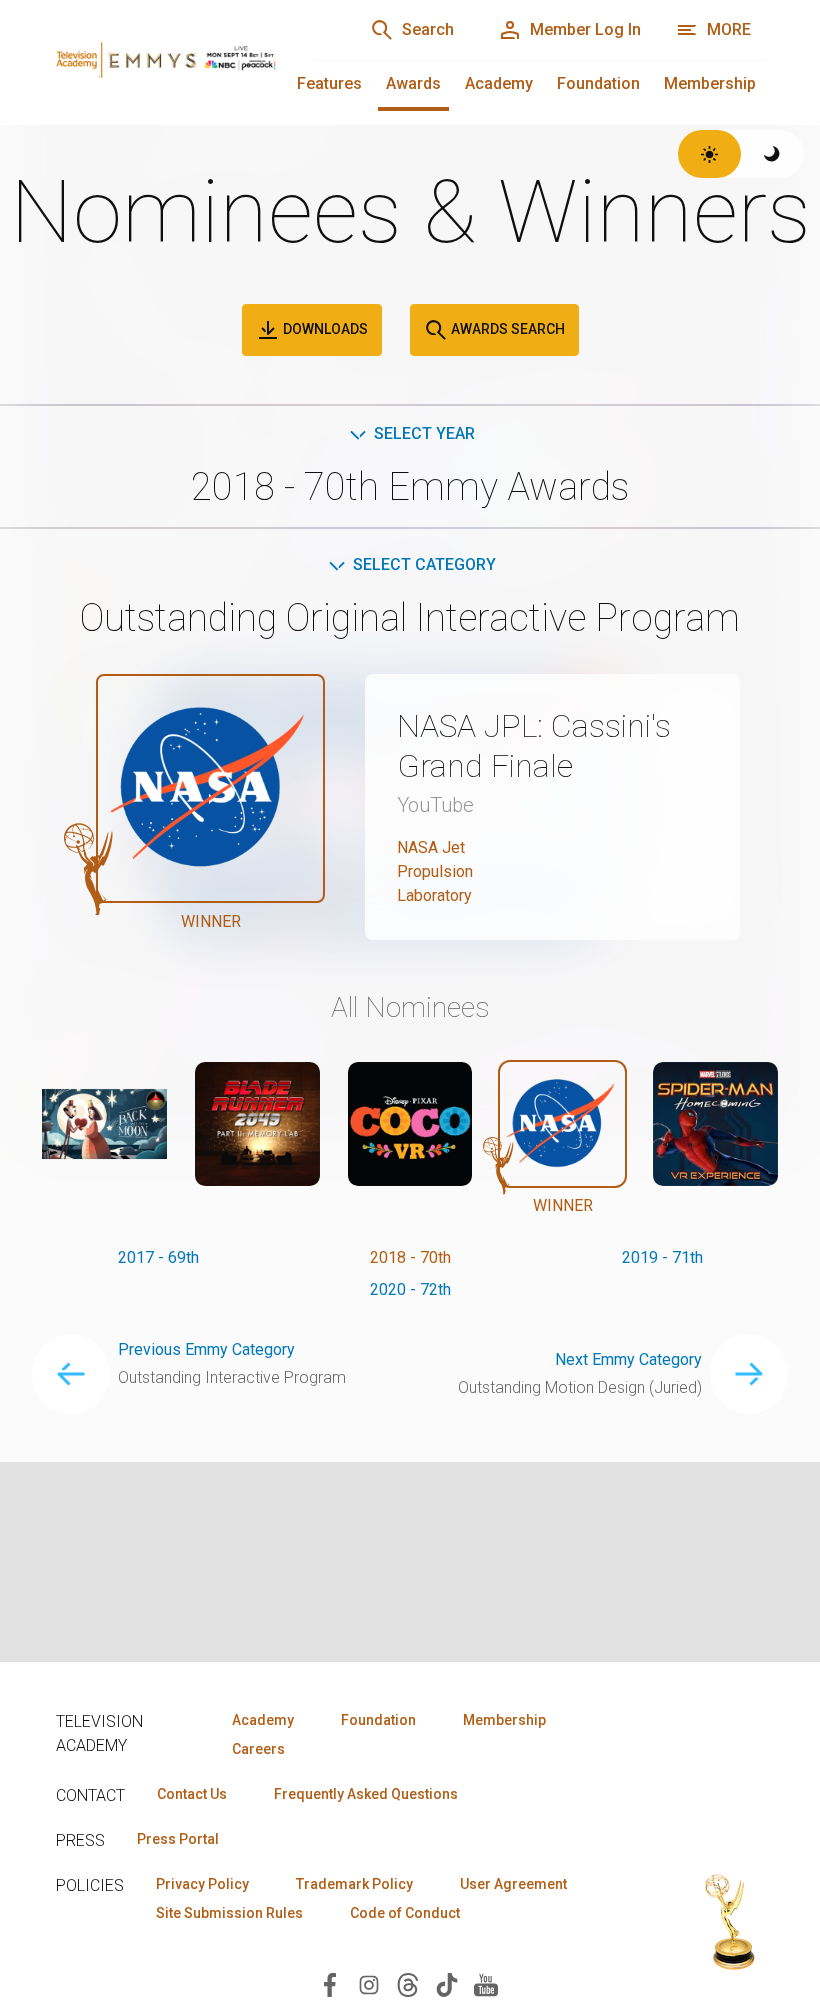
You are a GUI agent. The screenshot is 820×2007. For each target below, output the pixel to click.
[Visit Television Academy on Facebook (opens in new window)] (330, 1983)
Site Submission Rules (229, 1913)
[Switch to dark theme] (772, 154)
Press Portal (178, 1839)
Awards (413, 83)
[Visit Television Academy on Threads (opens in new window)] (408, 1983)
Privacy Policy (202, 1884)
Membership (710, 83)
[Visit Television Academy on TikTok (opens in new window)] (447, 1983)
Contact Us (192, 1794)
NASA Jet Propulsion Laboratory (435, 871)
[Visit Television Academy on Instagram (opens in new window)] (369, 1983)
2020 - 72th (410, 1289)
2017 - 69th (158, 1257)
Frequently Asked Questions (366, 1794)
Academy (499, 83)
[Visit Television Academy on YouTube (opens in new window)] (486, 1983)
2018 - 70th (410, 1257)
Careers (258, 1749)
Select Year (424, 433)
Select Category (424, 564)
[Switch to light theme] (709, 154)
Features (329, 83)
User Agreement (513, 1884)
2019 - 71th (662, 1257)
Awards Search (506, 329)
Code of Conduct (405, 1913)
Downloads (324, 329)
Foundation (598, 83)
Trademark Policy (354, 1884)
